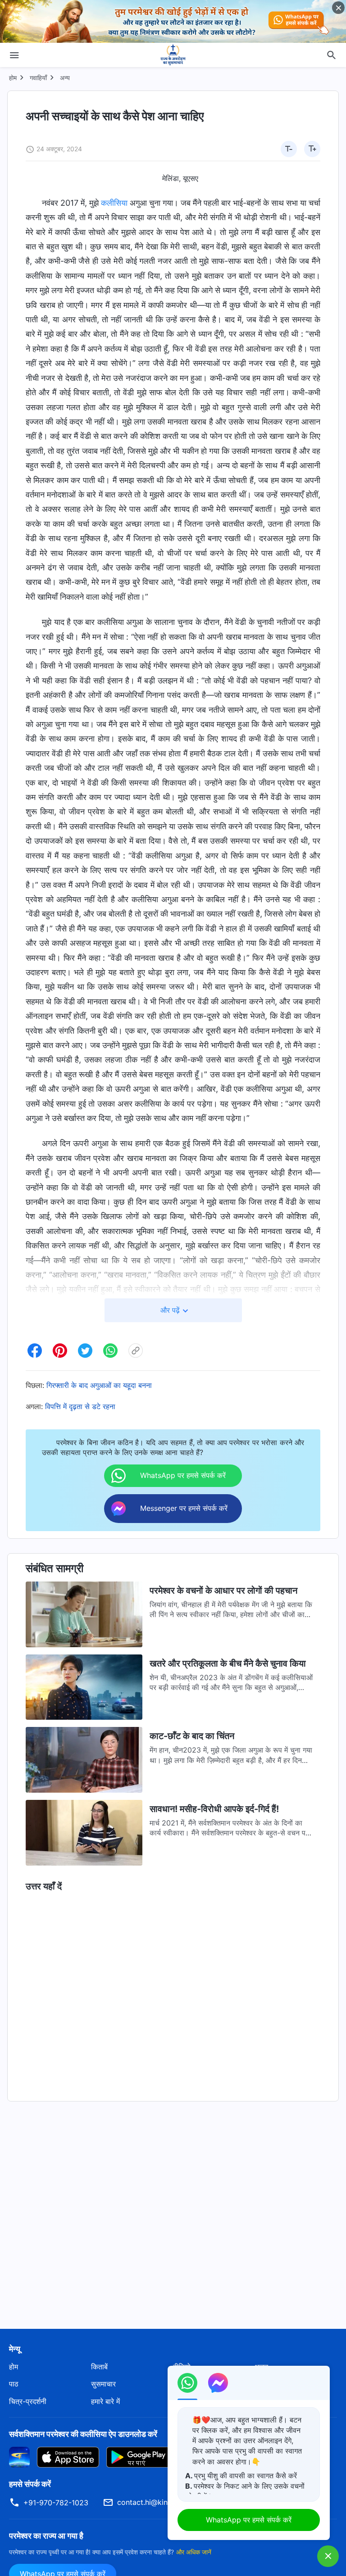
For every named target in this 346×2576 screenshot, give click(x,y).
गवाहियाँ (38, 78)
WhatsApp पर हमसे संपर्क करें (249, 2520)
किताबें (99, 2367)
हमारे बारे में (105, 2401)
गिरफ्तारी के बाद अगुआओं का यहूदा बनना (99, 1385)
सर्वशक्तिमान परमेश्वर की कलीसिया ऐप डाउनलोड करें (83, 2434)
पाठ (14, 2384)
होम (13, 78)
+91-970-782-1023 (56, 2503)
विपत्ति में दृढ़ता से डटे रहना (80, 1406)
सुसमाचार (103, 2384)
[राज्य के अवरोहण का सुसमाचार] (173, 55)
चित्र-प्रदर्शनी (28, 2401)
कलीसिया (114, 203)
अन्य (65, 78)
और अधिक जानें (194, 2552)
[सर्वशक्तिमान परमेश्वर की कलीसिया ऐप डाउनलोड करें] (19, 2457)
